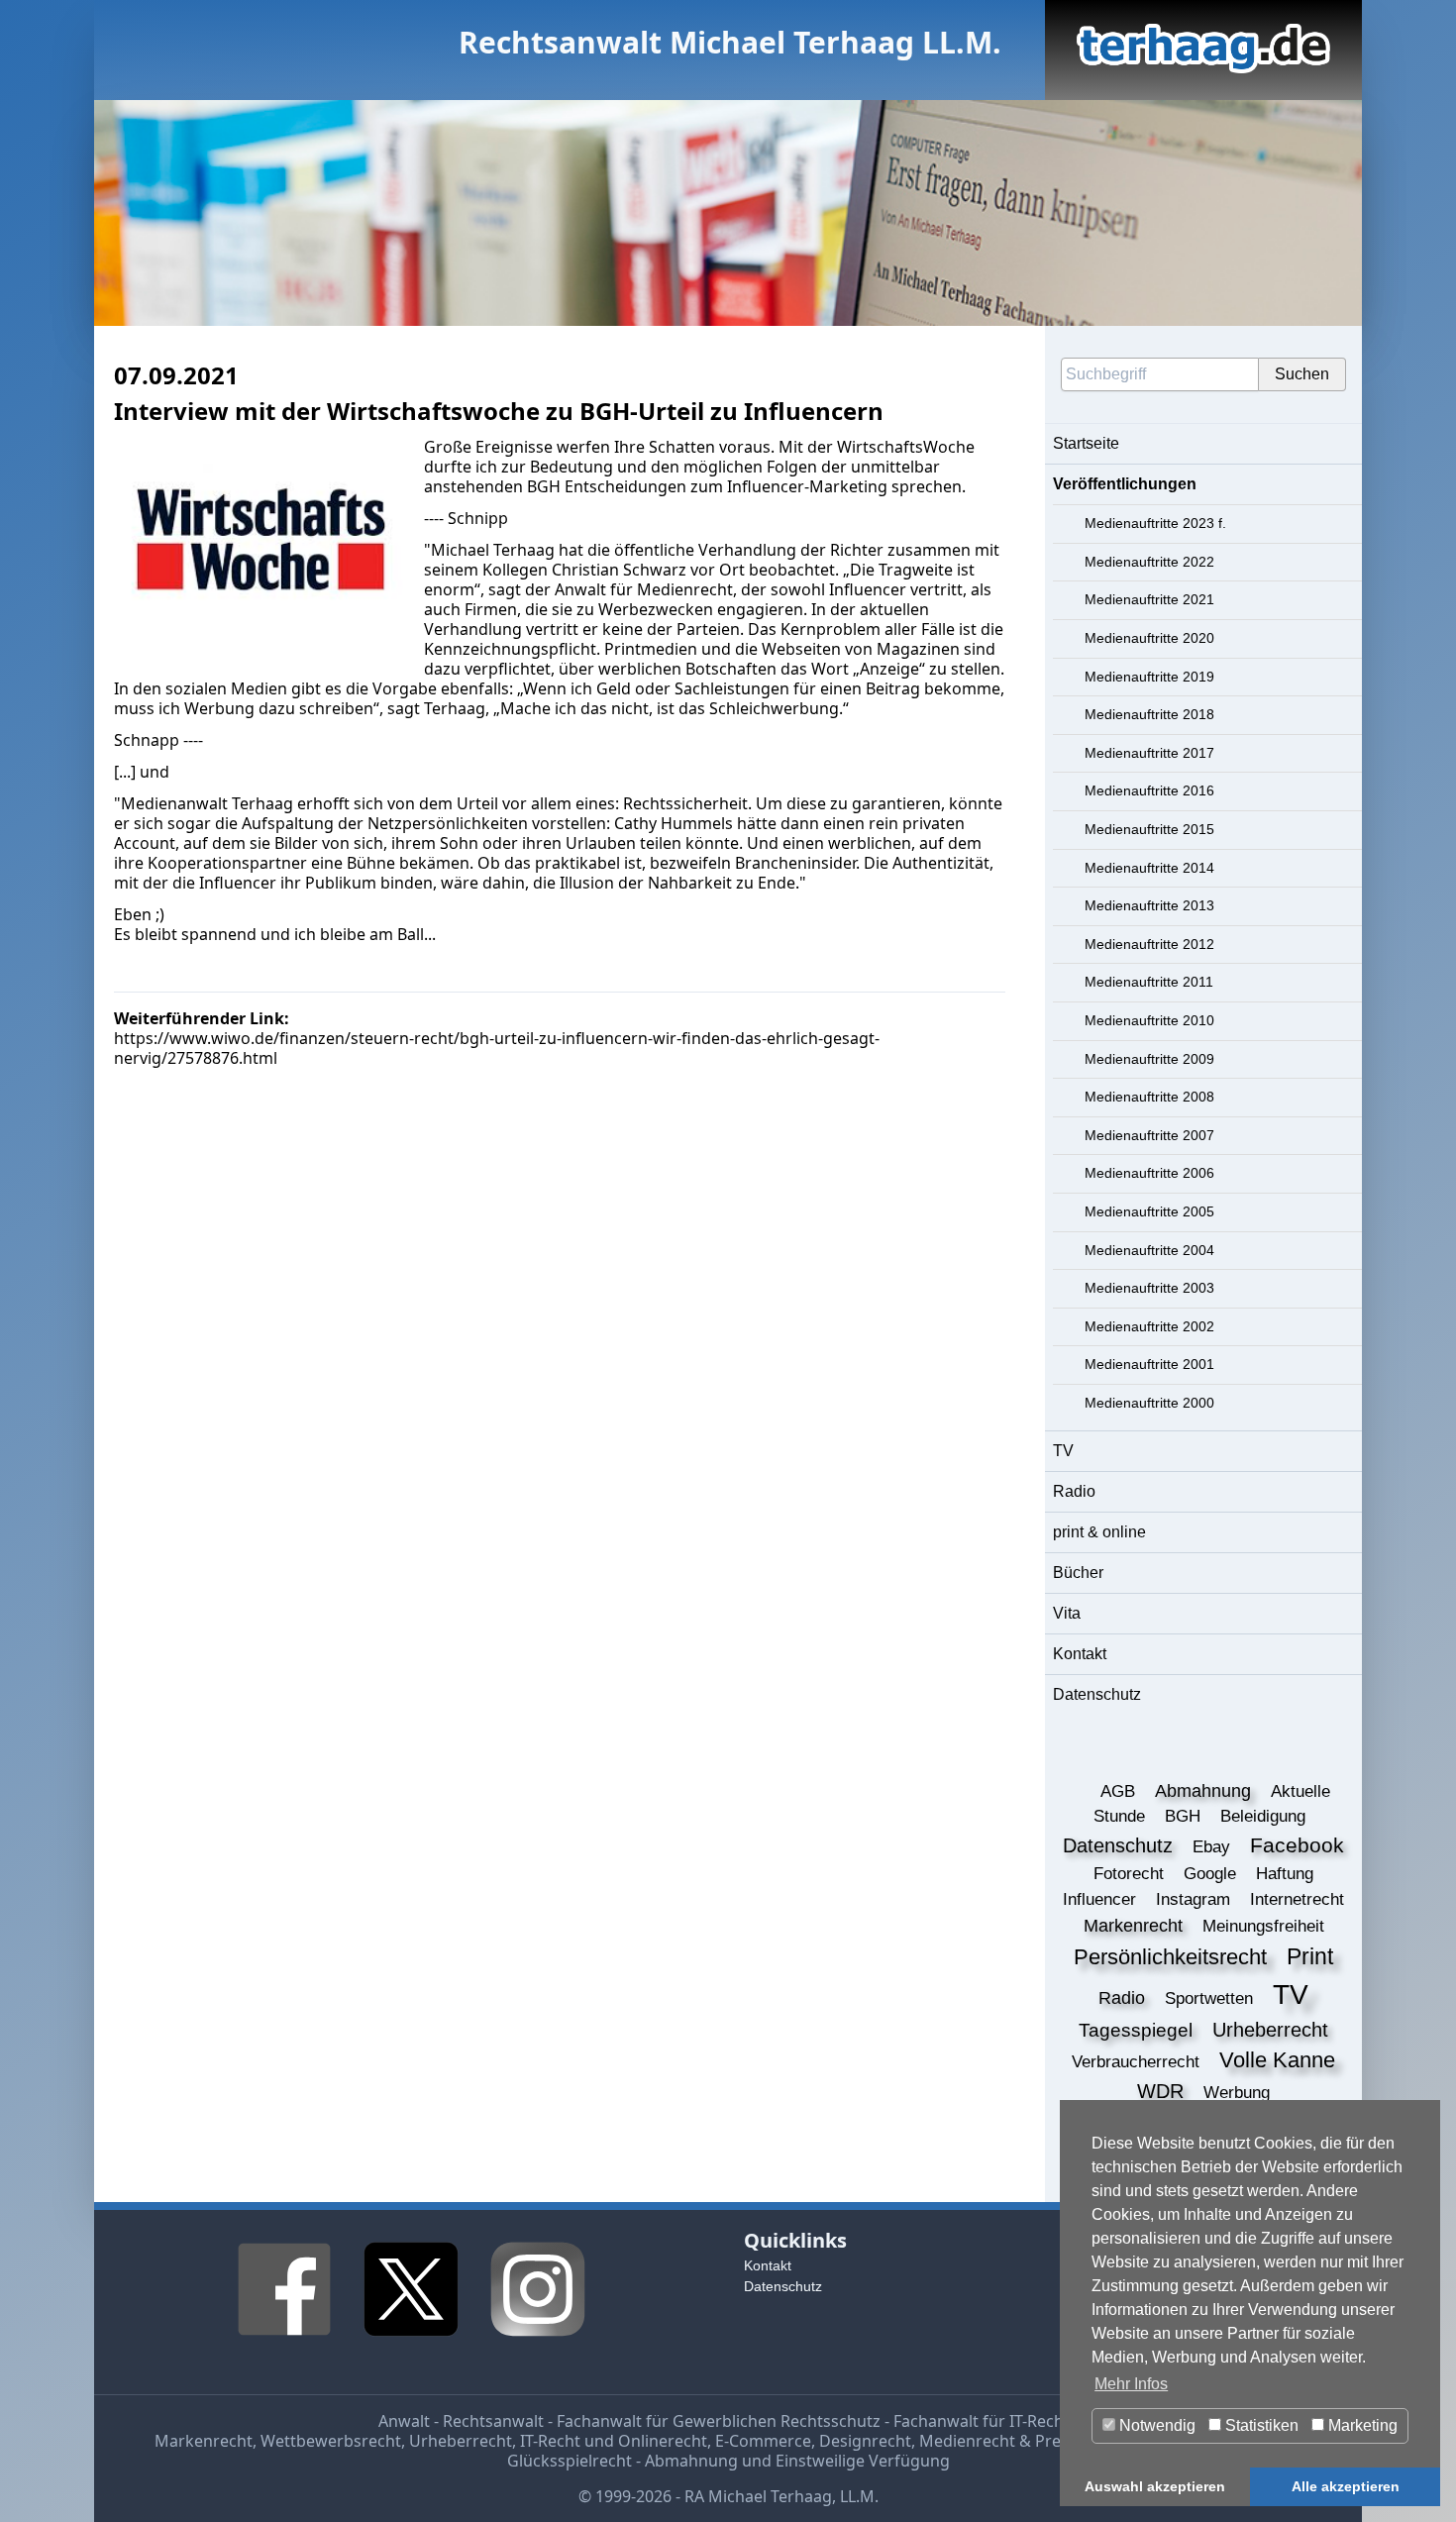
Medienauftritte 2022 (1149, 562)
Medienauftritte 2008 (1149, 1097)
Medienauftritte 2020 (1149, 638)
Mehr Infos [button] (1131, 2384)
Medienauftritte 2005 (1149, 1211)
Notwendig (1155, 2425)
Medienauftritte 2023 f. (1155, 523)
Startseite (1086, 443)
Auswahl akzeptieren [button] (1155, 2486)
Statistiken (1260, 2425)
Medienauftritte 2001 (1149, 1364)
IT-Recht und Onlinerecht (614, 2441)
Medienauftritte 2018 (1149, 714)
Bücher (1078, 1573)
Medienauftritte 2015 (1149, 829)
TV (1063, 1451)
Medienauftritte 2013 (1149, 905)
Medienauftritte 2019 (1149, 677)
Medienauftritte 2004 (1149, 1250)
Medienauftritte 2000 (1149, 1403)
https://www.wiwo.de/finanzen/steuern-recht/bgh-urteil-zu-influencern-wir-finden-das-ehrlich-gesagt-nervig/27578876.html (497, 1048)
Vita (1067, 1613)
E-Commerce (763, 2441)
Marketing (1361, 2425)
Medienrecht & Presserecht (1022, 2441)
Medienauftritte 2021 (1149, 599)
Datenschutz (1097, 1694)
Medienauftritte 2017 (1149, 753)
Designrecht (865, 2441)
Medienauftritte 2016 (1149, 790)
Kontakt (1080, 1654)
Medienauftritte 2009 (1149, 1059)
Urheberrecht (461, 2441)
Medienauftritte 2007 (1149, 1135)
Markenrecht (204, 2441)
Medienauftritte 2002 (1149, 1326)
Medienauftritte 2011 (1149, 982)
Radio (1074, 1491)
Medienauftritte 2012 (1149, 944)
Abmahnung (691, 2461)
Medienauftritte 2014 (1149, 868)
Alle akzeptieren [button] (1346, 2486)
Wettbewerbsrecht (331, 2441)
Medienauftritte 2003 (1149, 1288)
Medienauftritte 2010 (1149, 1020)
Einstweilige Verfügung (863, 2461)
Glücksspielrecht (570, 2461)
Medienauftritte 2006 (1149, 1173)
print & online (1099, 1532)
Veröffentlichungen (1125, 484)
